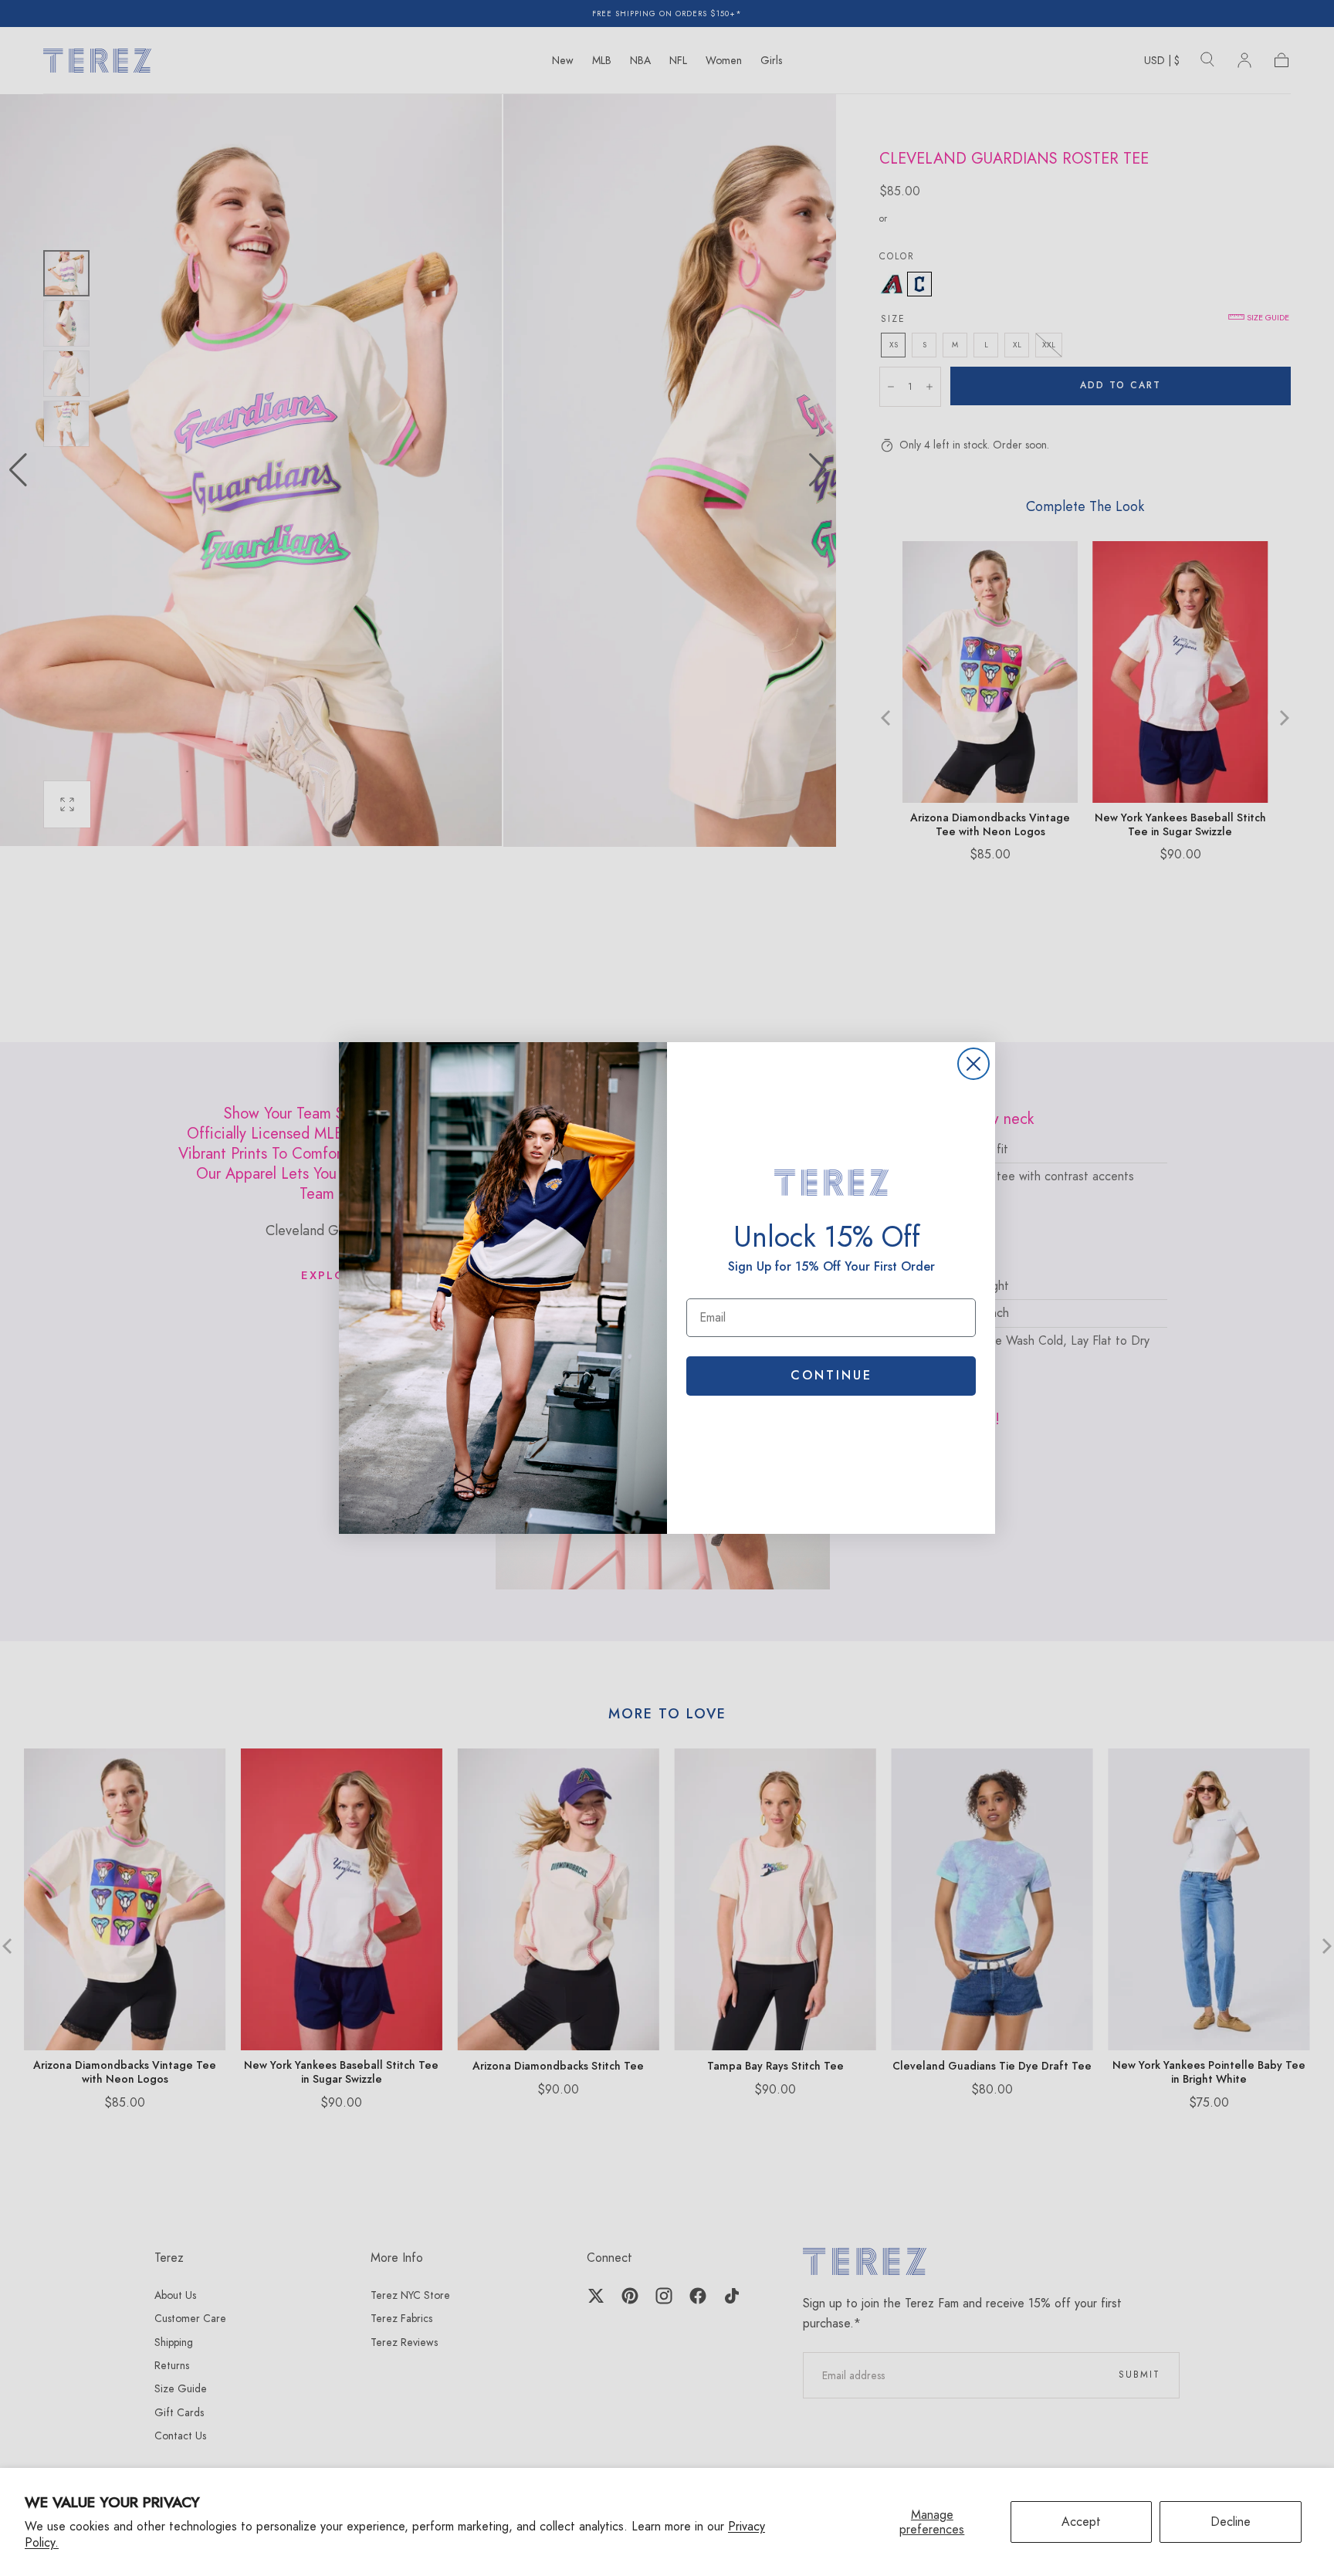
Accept (1081, 2522)
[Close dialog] (973, 1064)
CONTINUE (831, 1375)
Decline (1231, 2522)
